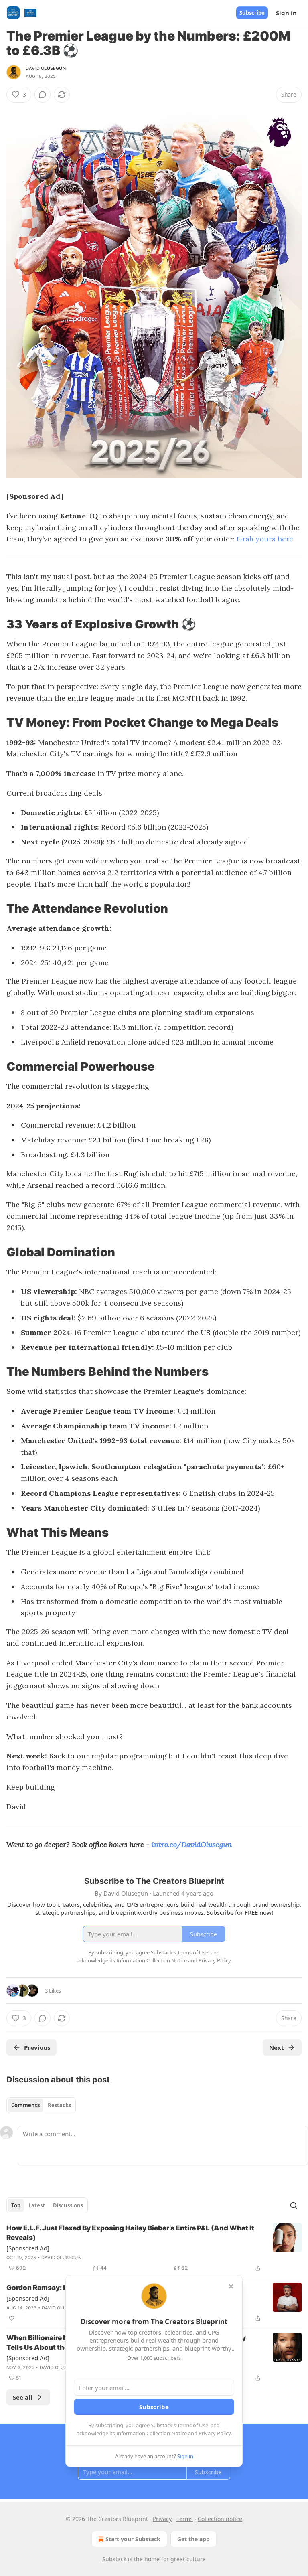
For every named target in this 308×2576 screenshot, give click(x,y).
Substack (114, 2559)
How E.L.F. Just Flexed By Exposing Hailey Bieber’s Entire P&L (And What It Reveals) (130, 2233)
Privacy (162, 2519)
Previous (37, 2047)
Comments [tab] (25, 2105)
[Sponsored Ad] (28, 2248)
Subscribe (252, 13)
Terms (185, 2519)
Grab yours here (265, 539)
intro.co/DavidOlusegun (192, 1844)
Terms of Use (193, 2425)
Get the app (194, 2539)
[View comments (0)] (43, 95)
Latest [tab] (37, 2205)
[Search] (294, 2205)
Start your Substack (133, 2539)
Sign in (286, 13)
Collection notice (220, 2519)
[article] (154, 2248)
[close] (231, 2286)
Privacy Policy (215, 2433)
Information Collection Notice (152, 2433)
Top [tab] (16, 2205)
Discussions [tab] (68, 2205)
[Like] (12, 2318)
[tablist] (41, 2105)
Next (277, 2047)
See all (23, 2397)
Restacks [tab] (59, 2105)
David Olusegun (46, 68)
